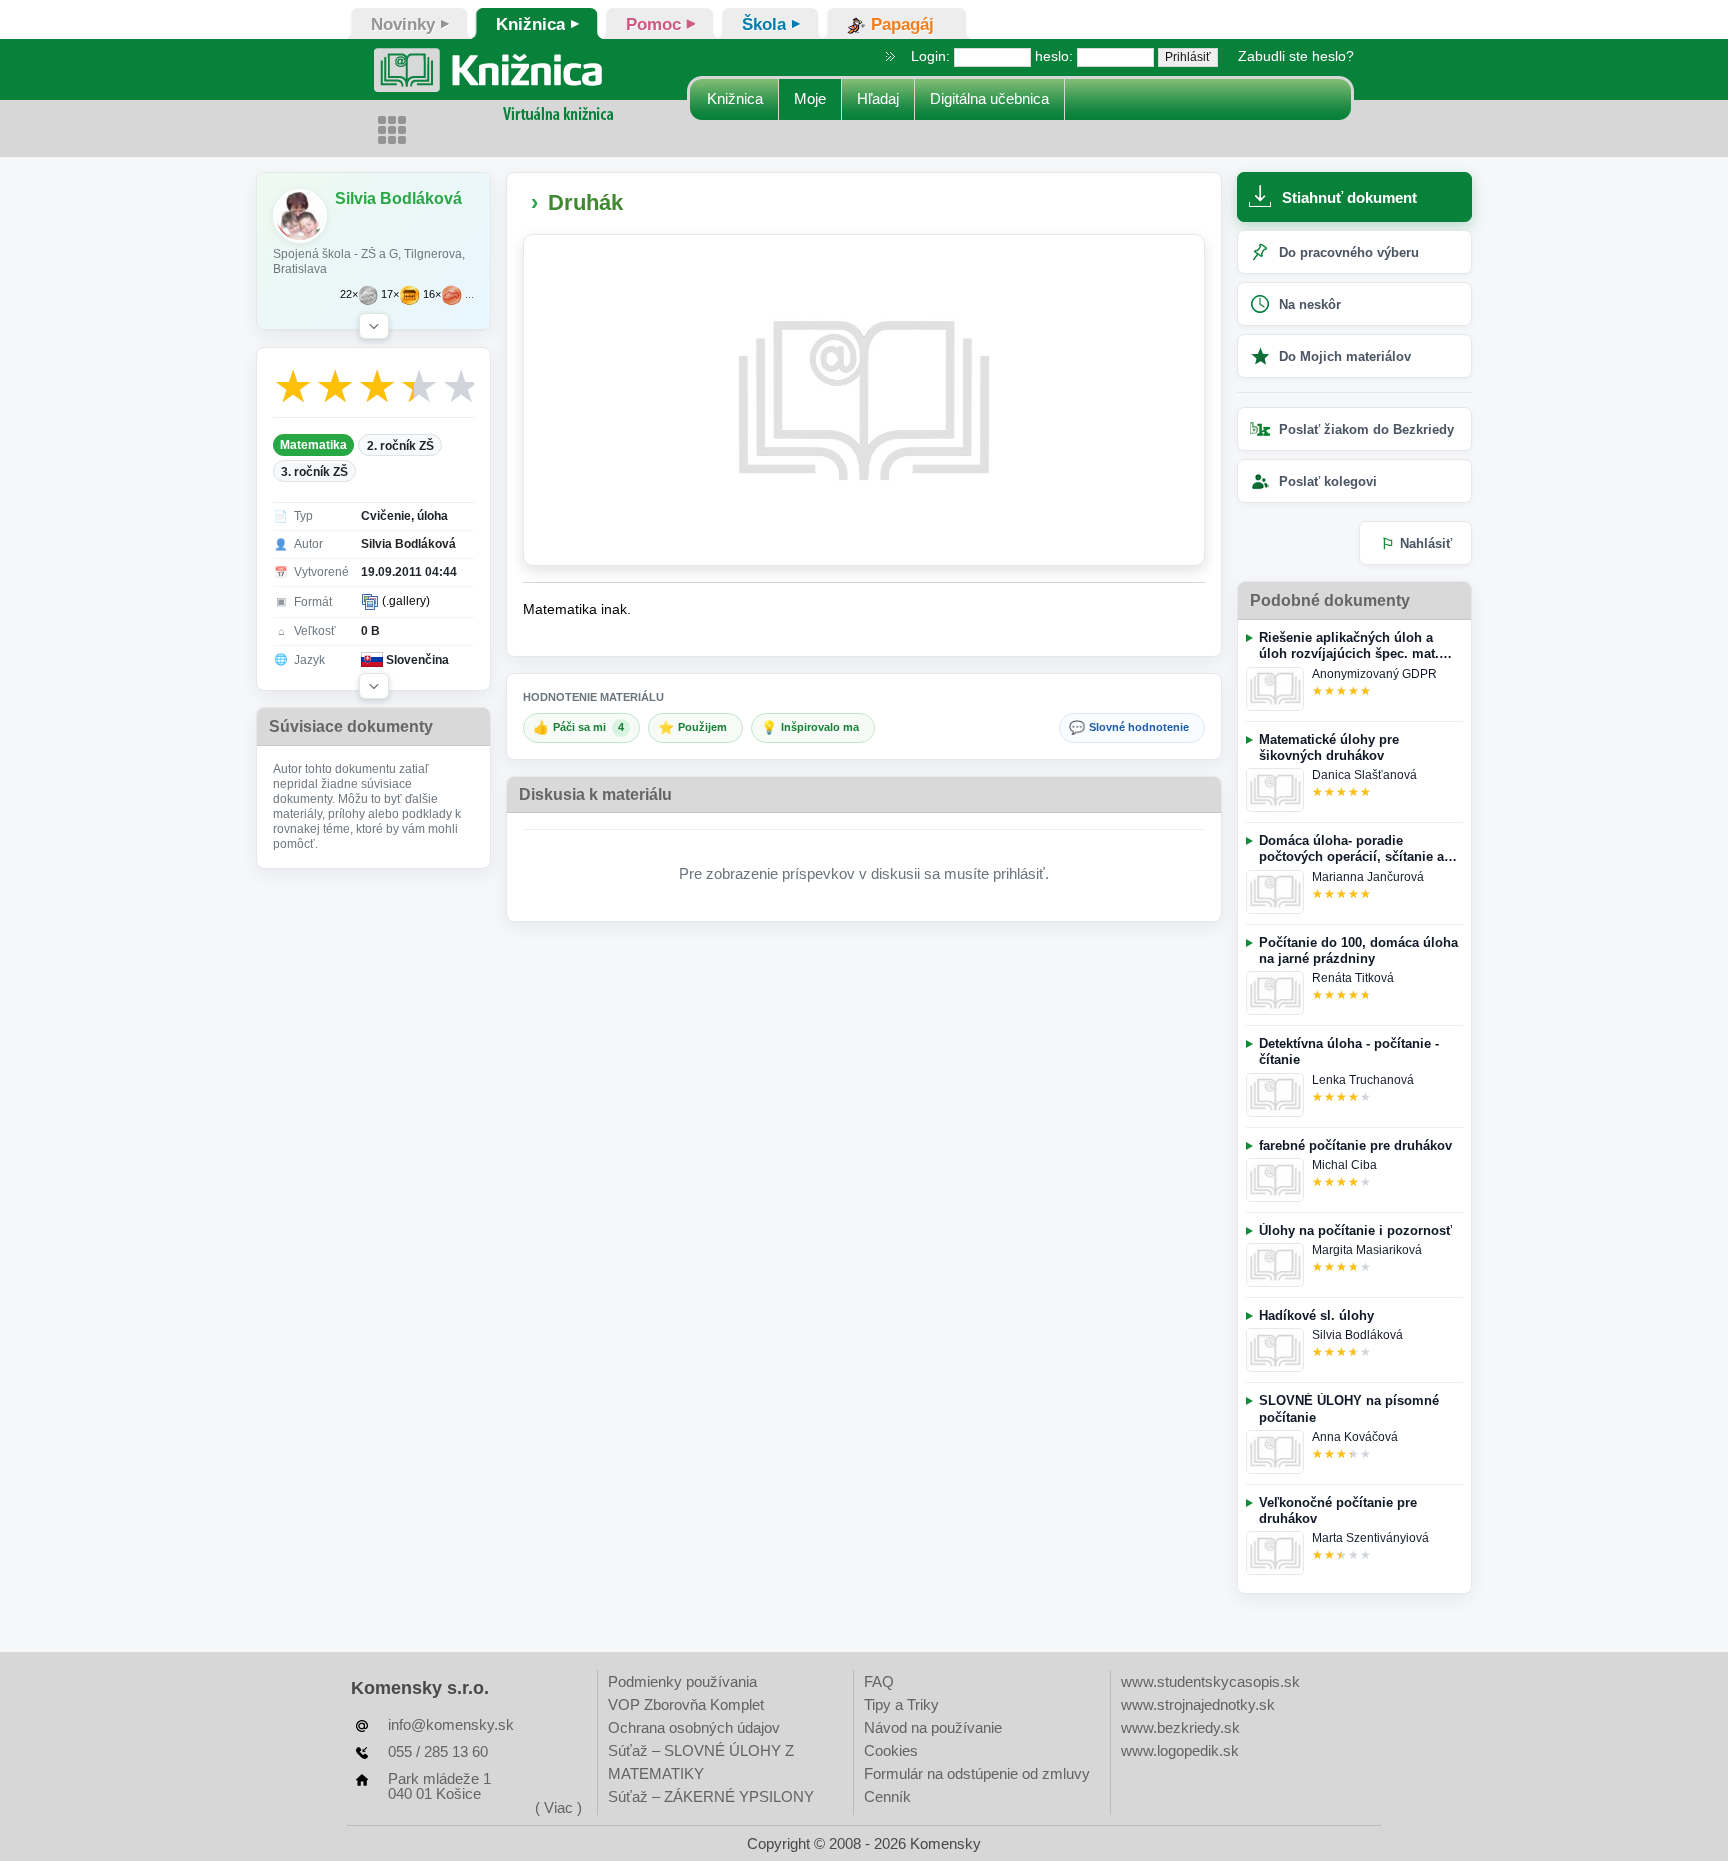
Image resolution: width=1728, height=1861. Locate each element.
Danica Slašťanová (1364, 775)
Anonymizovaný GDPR (1374, 674)
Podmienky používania (682, 1681)
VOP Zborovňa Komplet (686, 1704)
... (469, 294)
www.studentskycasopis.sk (1210, 1681)
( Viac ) (558, 1807)
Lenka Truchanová (1363, 1080)
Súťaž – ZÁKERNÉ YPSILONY (711, 1796)
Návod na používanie (933, 1727)
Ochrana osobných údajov (694, 1727)
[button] (374, 326)
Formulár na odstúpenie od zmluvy (977, 1773)
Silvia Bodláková (1357, 1335)
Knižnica (735, 98)
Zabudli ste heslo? (1296, 56)
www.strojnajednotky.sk (1198, 1704)
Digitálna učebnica (989, 98)
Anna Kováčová (1355, 1437)
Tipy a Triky (901, 1704)
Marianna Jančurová (1368, 877)
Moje (810, 98)
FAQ (879, 1681)
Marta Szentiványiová (1370, 1538)
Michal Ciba (1344, 1165)
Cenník (887, 1796)
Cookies (891, 1750)
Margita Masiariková (1367, 1250)
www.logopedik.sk (1180, 1750)
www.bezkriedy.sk (1180, 1727)
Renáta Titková (1353, 978)
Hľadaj (878, 98)
